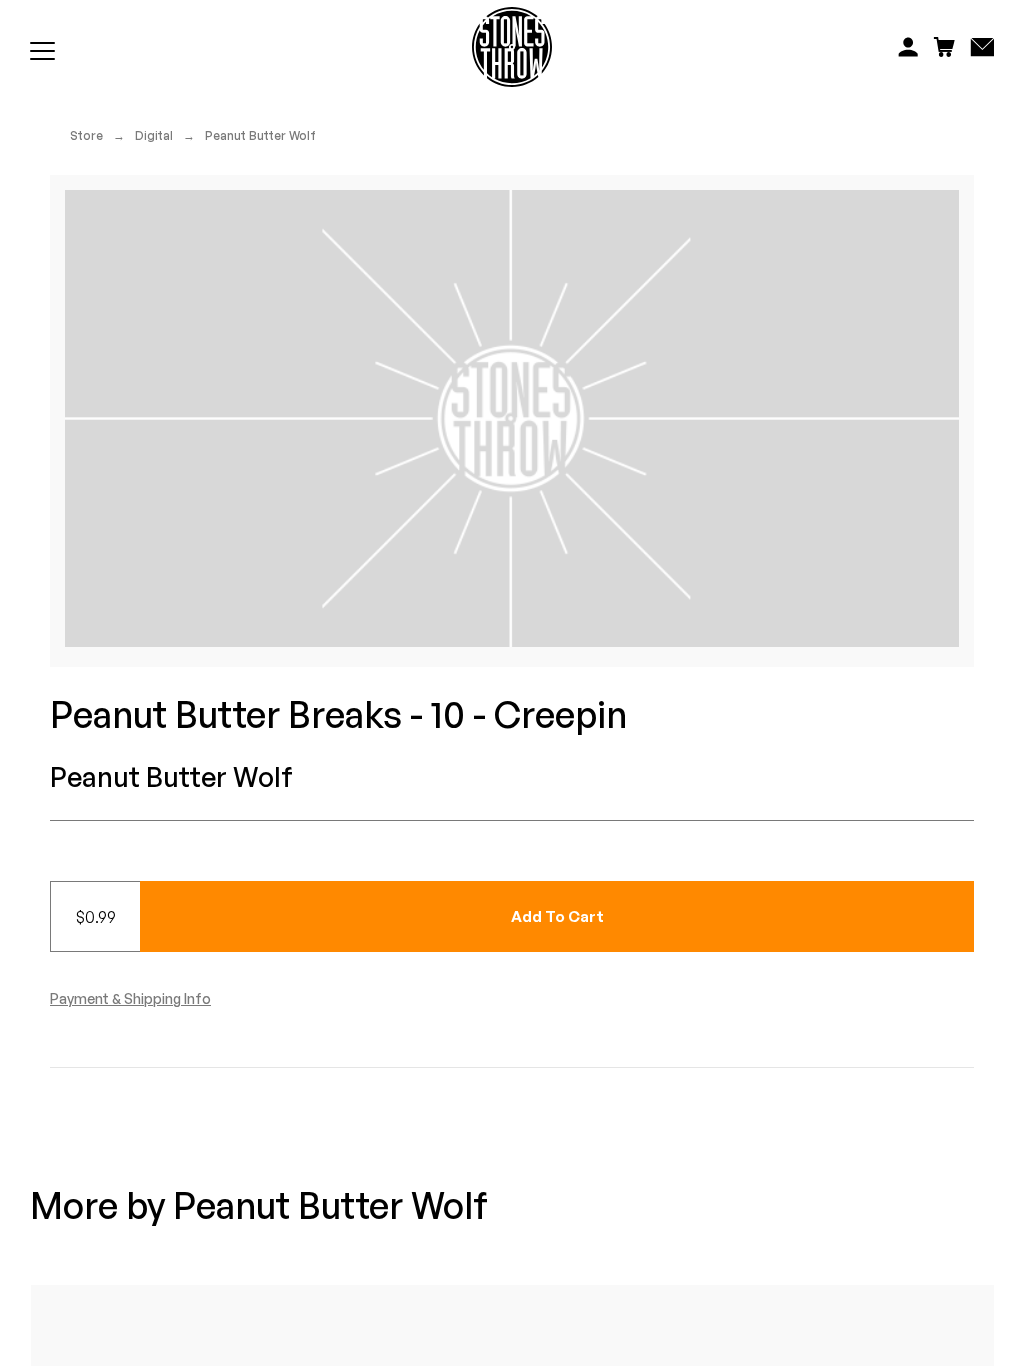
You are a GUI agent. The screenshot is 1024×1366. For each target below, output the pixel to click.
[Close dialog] (880, 529)
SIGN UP (707, 818)
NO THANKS (707, 877)
